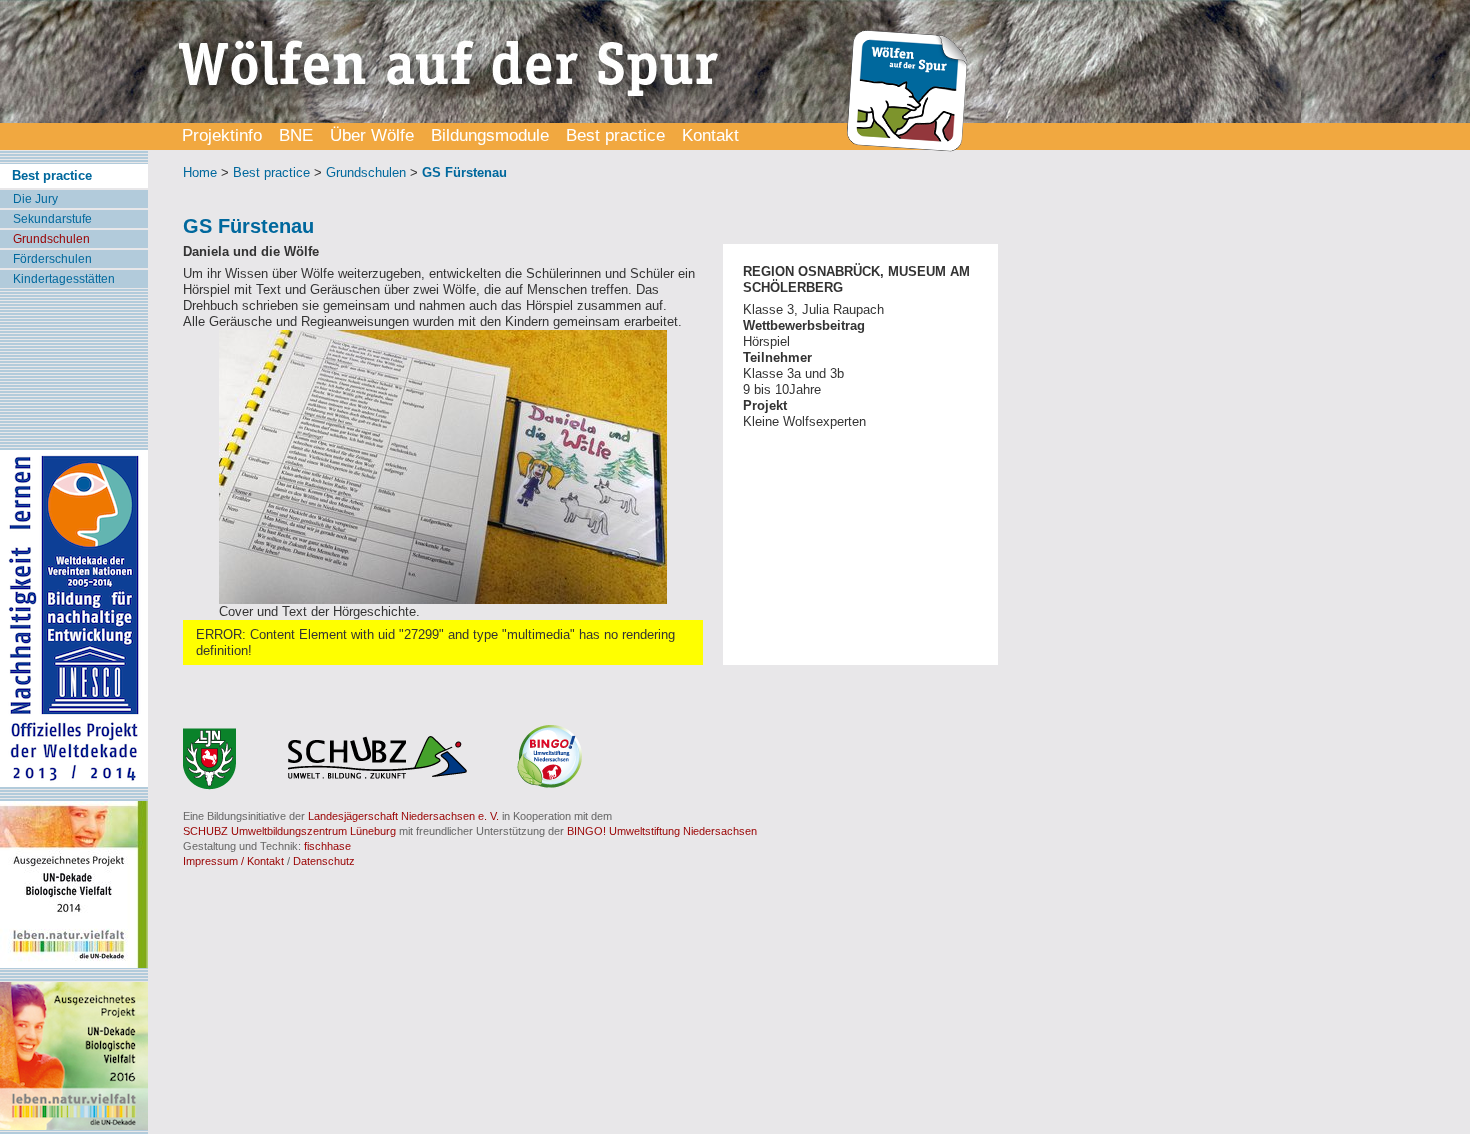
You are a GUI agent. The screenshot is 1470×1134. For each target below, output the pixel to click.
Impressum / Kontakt (233, 861)
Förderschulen (52, 259)
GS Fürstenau (464, 172)
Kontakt (710, 135)
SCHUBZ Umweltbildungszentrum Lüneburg (289, 831)
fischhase (327, 846)
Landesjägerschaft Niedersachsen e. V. (403, 816)
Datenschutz (324, 861)
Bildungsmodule (490, 135)
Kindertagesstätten (64, 279)
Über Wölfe (372, 135)
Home (200, 172)
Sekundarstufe (52, 219)
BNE (296, 135)
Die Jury (35, 199)
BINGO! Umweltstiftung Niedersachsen (662, 831)
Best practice (615, 135)
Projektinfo (222, 135)
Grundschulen (51, 239)
